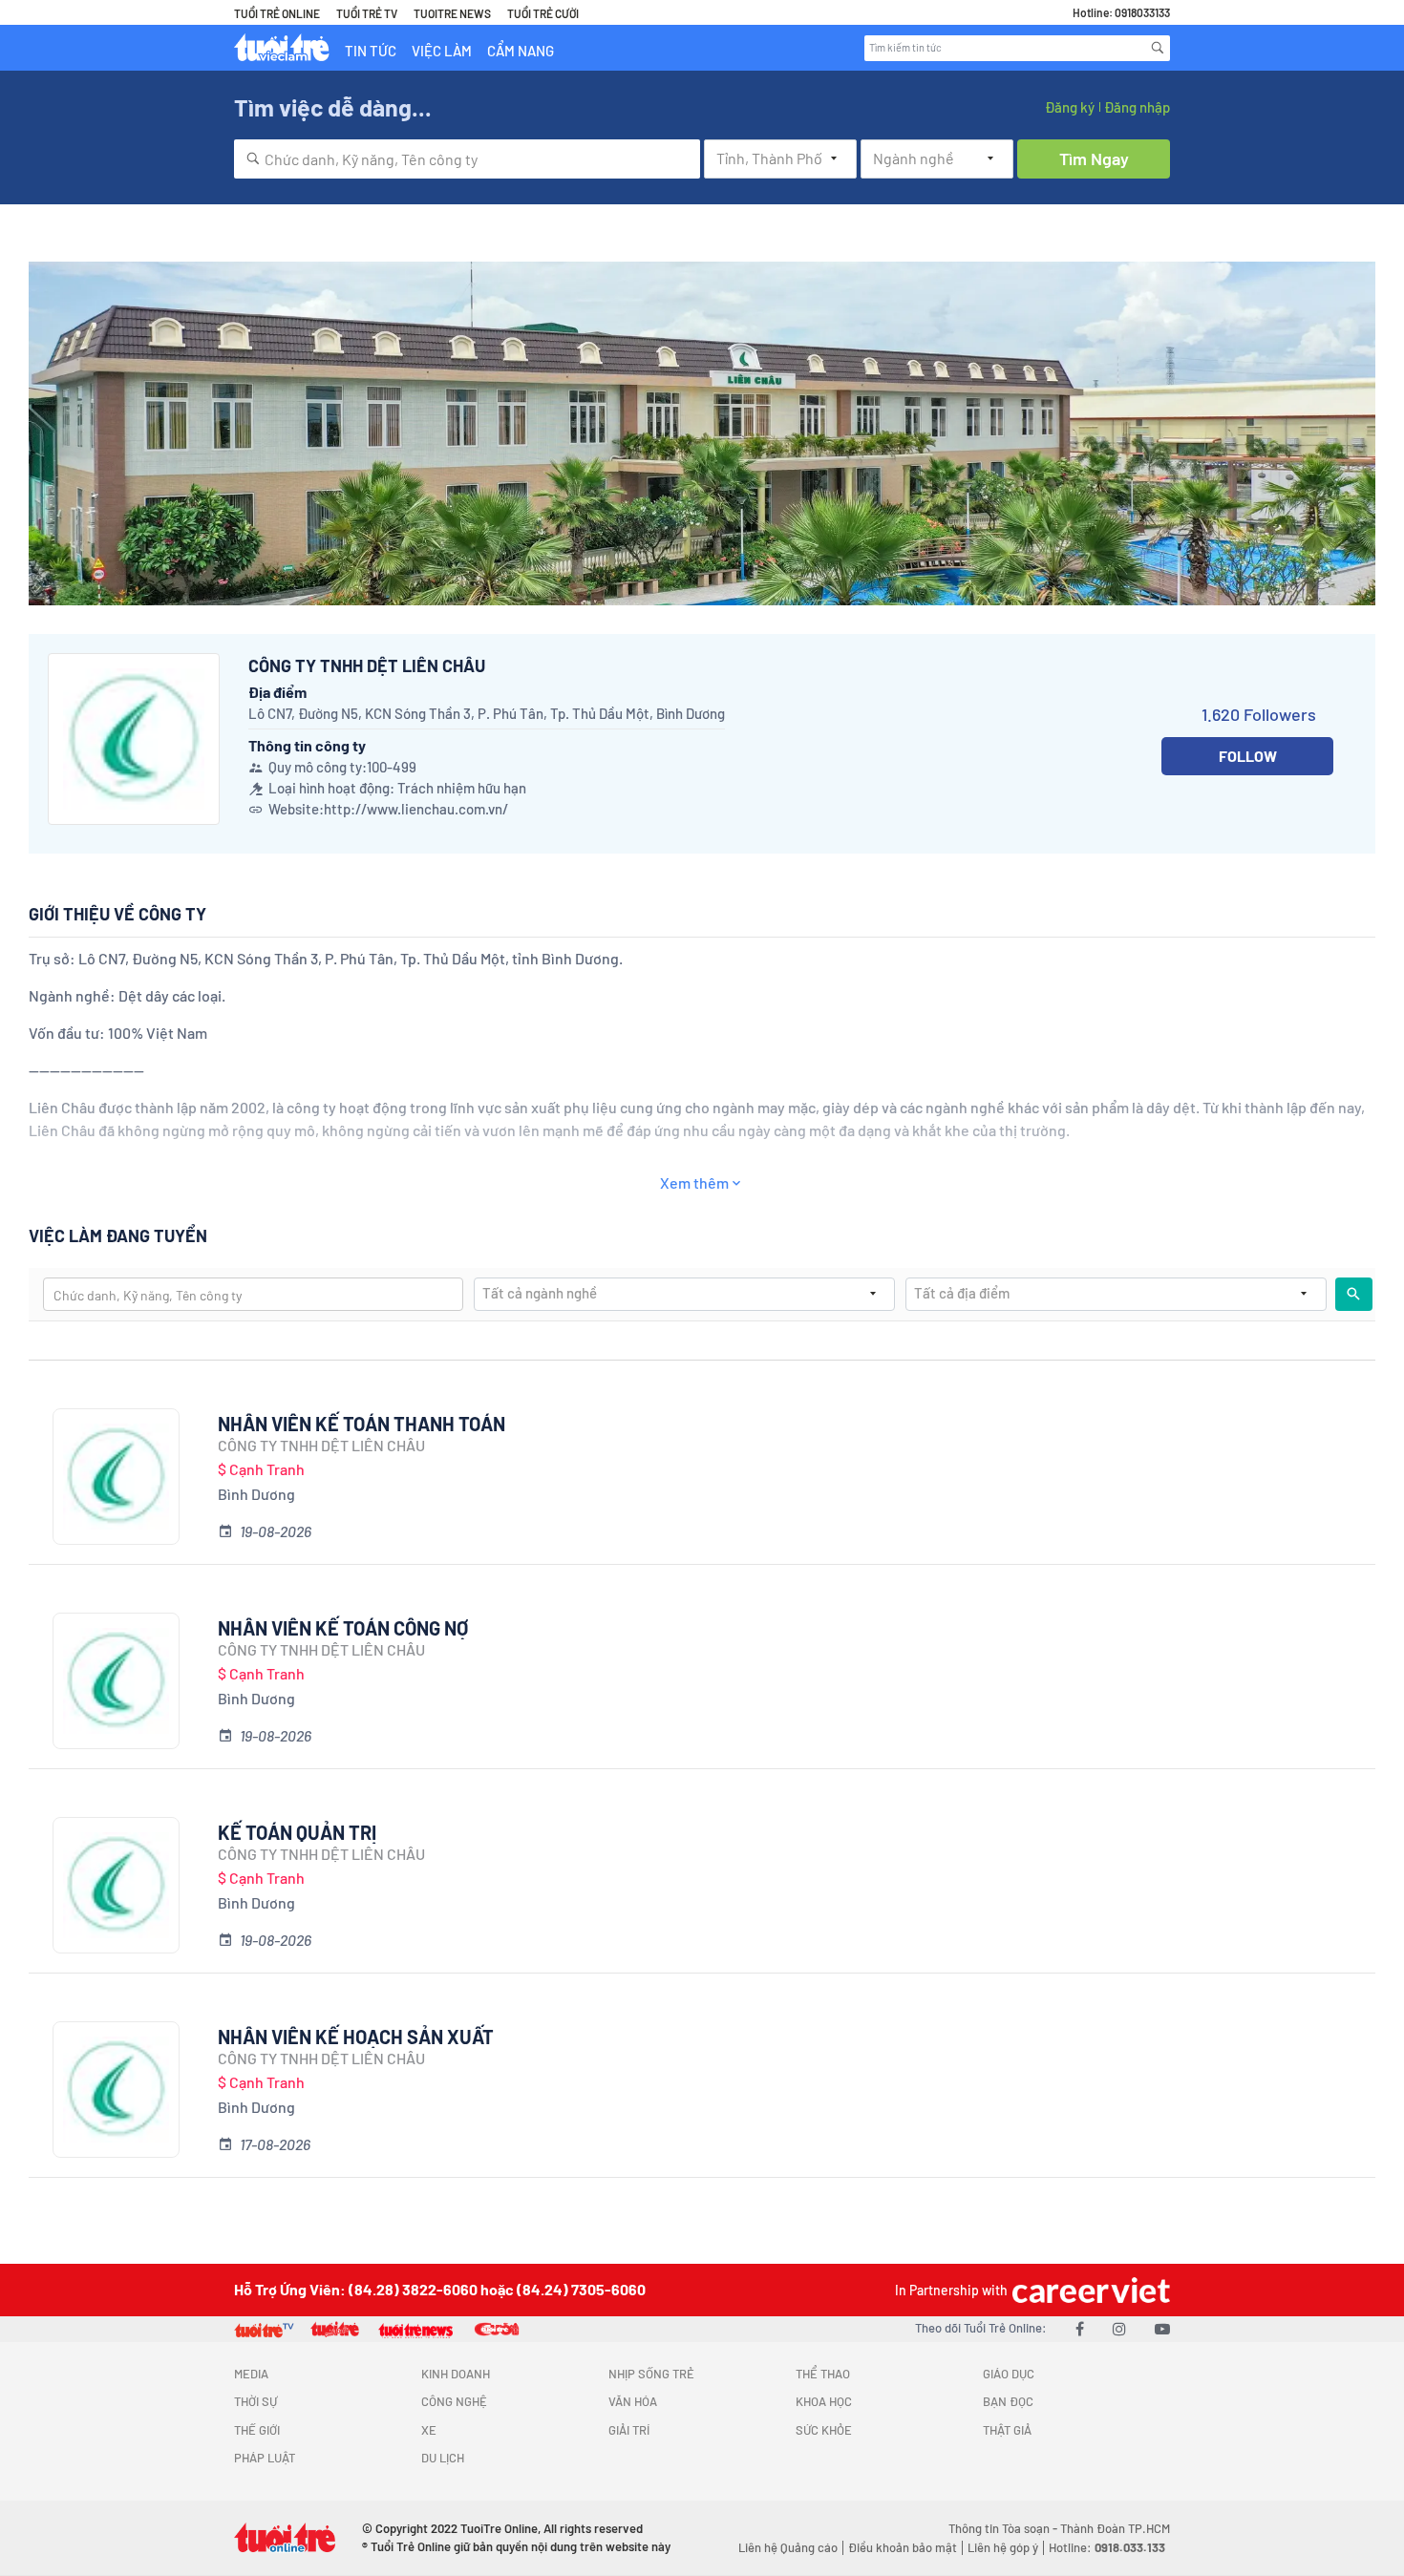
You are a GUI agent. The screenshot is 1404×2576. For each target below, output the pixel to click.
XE (429, 2430)
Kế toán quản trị (297, 1832)
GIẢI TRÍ (629, 2430)
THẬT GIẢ (1007, 2430)
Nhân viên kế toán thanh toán (362, 1424)
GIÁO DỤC (1009, 2374)
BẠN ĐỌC (1008, 2401)
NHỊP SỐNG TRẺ (651, 2374)
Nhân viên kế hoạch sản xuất (356, 2037)
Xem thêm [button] (694, 1182)
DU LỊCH (443, 2458)
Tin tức (371, 51)
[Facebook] (1080, 2328)
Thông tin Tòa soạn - (1004, 2528)
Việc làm (442, 51)
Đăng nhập (1137, 107)
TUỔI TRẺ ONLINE (277, 13)
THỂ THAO (823, 2374)
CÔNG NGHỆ (454, 2401)
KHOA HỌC (824, 2401)
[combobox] (467, 159)
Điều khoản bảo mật (903, 2547)
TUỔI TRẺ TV (367, 13)
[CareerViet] (1089, 2290)
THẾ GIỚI (257, 2430)
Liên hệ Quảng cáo (788, 2547)
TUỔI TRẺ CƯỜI (543, 13)
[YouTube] (1162, 2328)
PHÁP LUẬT (265, 2458)
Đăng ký (1070, 107)
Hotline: (1107, 2547)
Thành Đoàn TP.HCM (1115, 2528)
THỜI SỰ (255, 2401)
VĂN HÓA (633, 2401)
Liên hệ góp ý (1003, 2547)
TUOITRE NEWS (452, 13)
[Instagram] (1119, 2328)
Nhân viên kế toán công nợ (343, 1628)
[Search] (1158, 48)
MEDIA (251, 2374)
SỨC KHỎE (824, 2430)
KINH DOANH (456, 2374)
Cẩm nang (521, 51)
